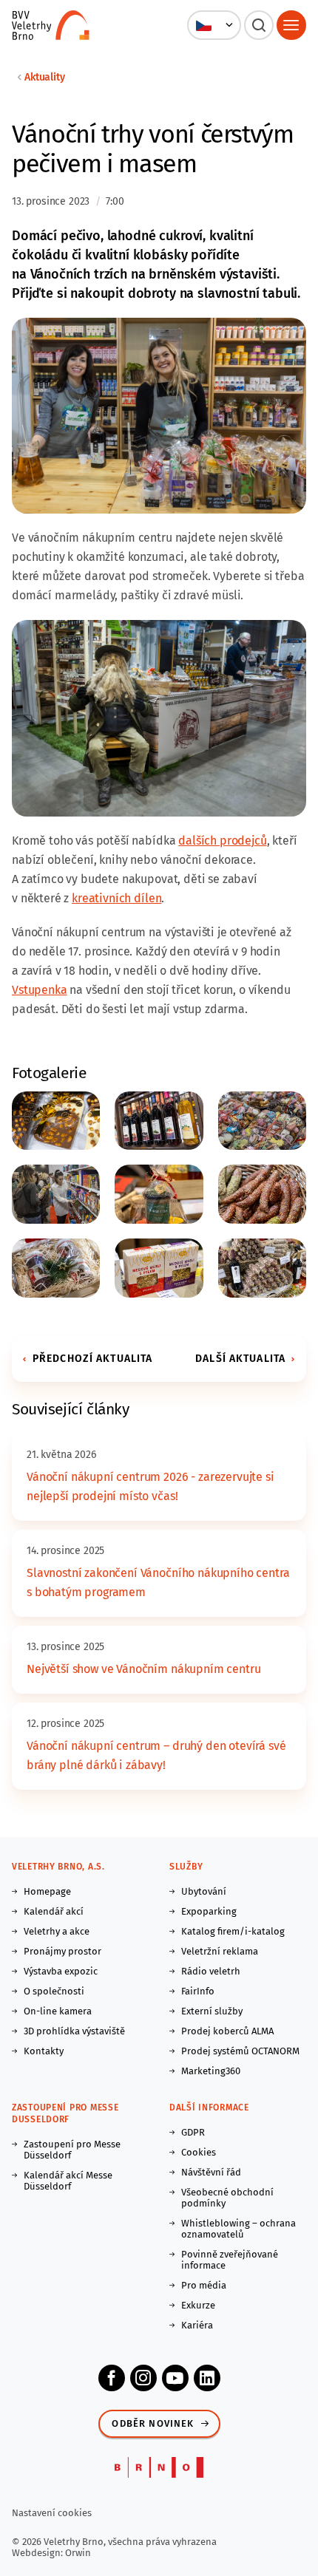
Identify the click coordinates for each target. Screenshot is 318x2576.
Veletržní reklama (220, 1951)
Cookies (199, 2152)
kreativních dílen (116, 898)
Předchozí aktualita (92, 1359)
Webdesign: (38, 2553)
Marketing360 (211, 2071)
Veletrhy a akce (57, 1931)
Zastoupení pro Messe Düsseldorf (72, 2150)
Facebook (112, 2378)
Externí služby (212, 2011)
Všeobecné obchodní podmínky (227, 2198)
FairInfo (198, 1991)
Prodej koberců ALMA (227, 2031)
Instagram (143, 2378)
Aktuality (45, 77)
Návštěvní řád (211, 2172)
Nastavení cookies (52, 2513)
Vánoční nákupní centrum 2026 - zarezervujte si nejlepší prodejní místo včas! (150, 1486)
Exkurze (198, 2305)
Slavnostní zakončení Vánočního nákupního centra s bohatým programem (158, 1582)
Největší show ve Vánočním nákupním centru (143, 1669)
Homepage (47, 1891)
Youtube (175, 2378)
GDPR (193, 2132)
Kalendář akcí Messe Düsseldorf (68, 2181)
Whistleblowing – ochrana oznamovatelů (238, 2229)
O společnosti (54, 1991)
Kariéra (197, 2325)
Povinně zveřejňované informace (230, 2260)
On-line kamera (58, 2011)
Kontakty (44, 2051)
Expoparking (209, 1911)
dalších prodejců (222, 841)
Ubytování (204, 1891)
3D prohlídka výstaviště (74, 2031)
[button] (214, 25)
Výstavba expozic (61, 1971)
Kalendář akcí (54, 1911)
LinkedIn (207, 2378)
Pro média (204, 2285)
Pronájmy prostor (62, 1951)
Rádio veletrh (211, 1971)
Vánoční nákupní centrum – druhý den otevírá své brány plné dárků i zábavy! (156, 1755)
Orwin (78, 2553)
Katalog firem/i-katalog (233, 1931)
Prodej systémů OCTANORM (240, 2051)
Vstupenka (40, 990)
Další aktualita (240, 1359)
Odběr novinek (153, 2423)
